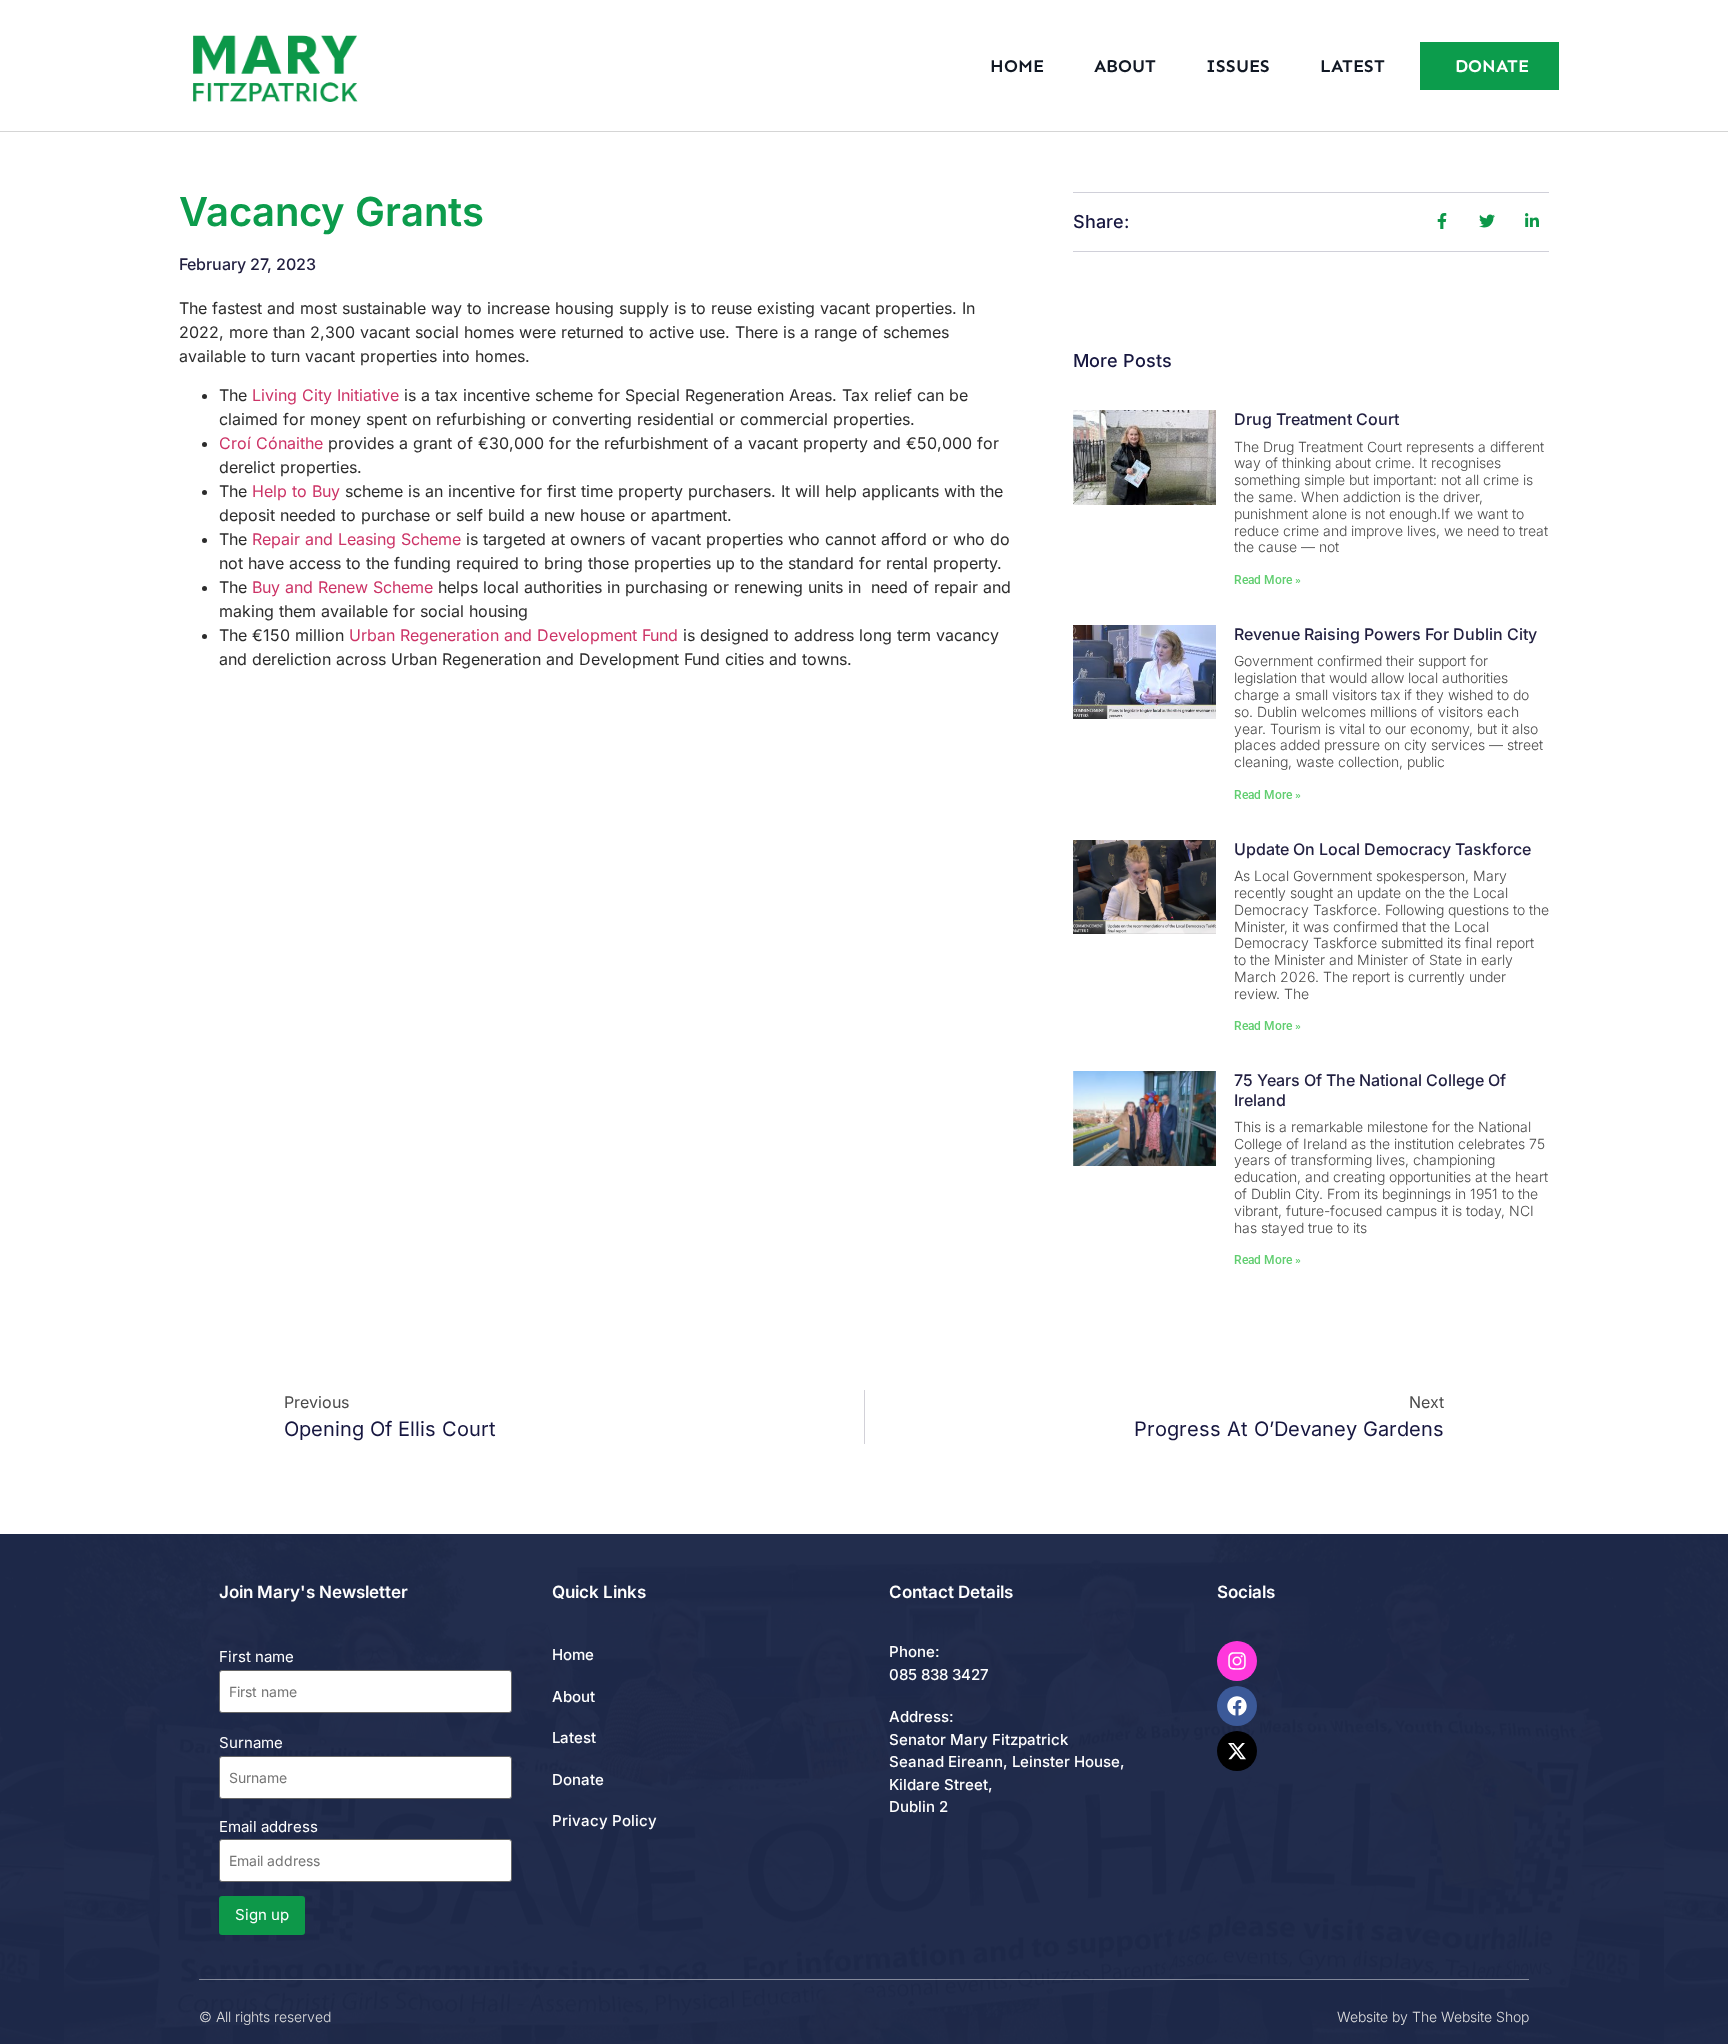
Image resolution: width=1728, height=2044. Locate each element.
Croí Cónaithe (273, 443)
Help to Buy (296, 491)
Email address (268, 1826)
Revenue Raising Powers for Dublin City (1385, 634)
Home (1017, 66)
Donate (578, 1779)
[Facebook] (1237, 1706)
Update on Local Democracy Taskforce (1382, 849)
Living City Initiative (325, 395)
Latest (1352, 66)
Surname (251, 1742)
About (1125, 66)
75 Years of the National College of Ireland (1370, 1089)
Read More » (1267, 580)
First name (256, 1656)
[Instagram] (1237, 1661)
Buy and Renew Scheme (342, 587)
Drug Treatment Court (1316, 419)
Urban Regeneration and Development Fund (513, 635)
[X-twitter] (1237, 1751)
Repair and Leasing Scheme (356, 539)
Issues (1238, 66)
